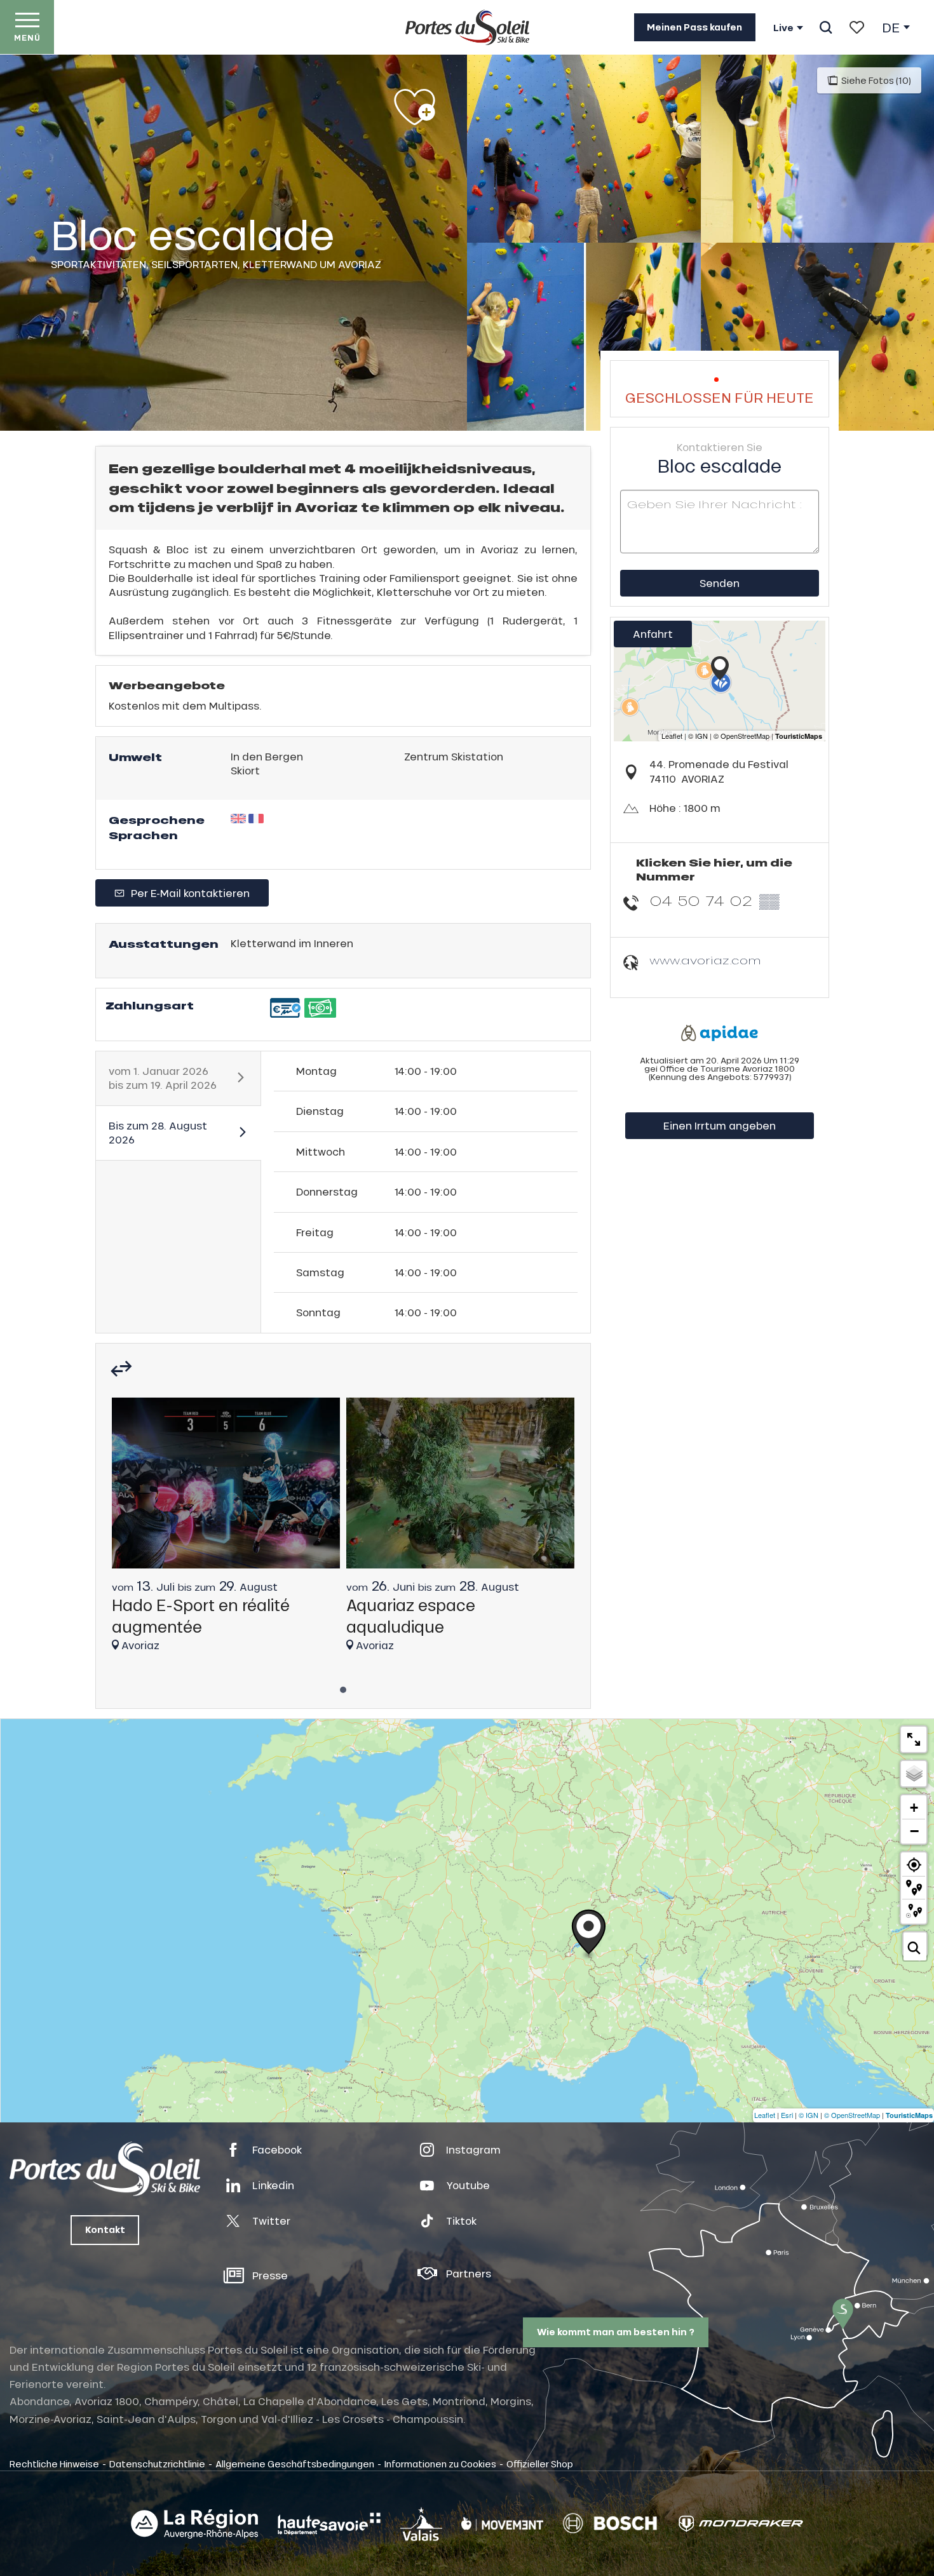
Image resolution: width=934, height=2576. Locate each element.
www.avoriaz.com (705, 960)
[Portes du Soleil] (467, 27)
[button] (826, 27)
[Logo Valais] (421, 2524)
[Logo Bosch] (610, 2524)
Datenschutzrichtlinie (157, 2464)
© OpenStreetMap (852, 2115)
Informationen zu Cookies (440, 2464)
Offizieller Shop (540, 2464)
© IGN (809, 2115)
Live (783, 28)
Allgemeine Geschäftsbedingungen (295, 2464)
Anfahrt (653, 634)
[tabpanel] (226, 1531)
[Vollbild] (914, 1739)
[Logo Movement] (502, 2524)
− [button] (914, 1831)
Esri (787, 2115)
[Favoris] (857, 27)
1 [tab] (343, 1686)
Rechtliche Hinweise (54, 2464)
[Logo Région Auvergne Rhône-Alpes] (194, 2524)
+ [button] (914, 1808)
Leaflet (765, 2115)
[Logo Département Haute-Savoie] (329, 2524)
